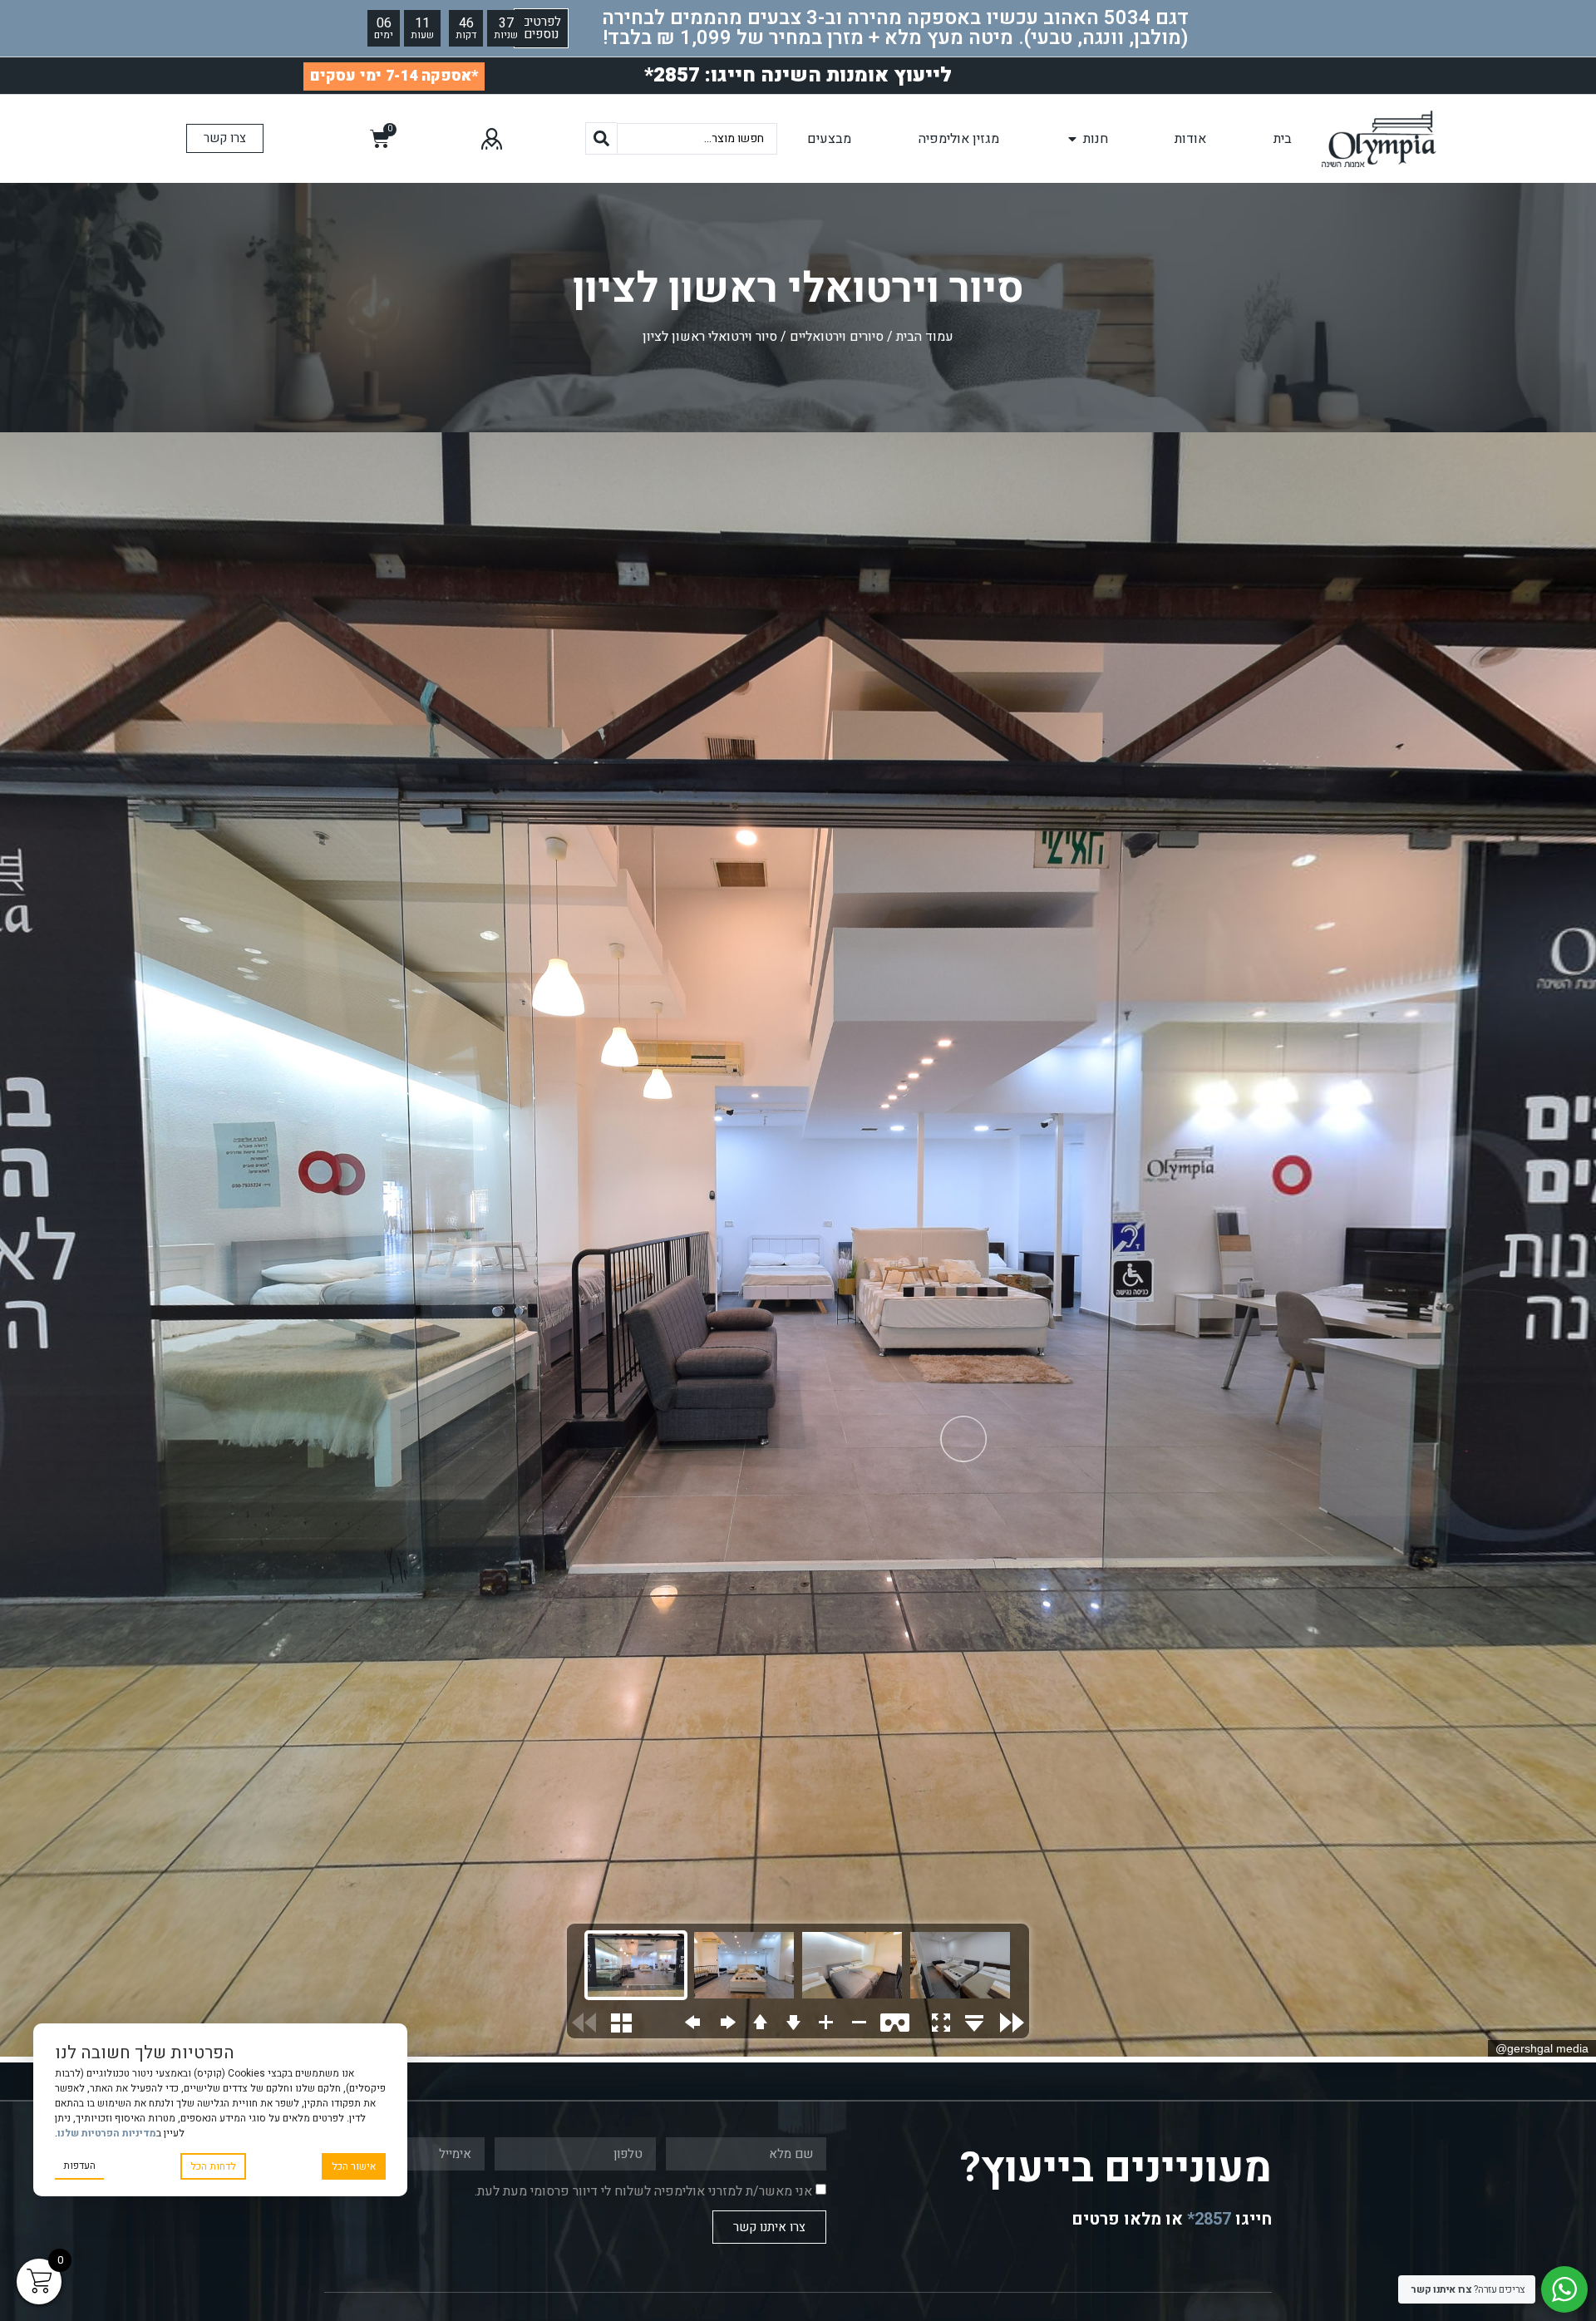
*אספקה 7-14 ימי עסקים (394, 76)
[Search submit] (601, 138)
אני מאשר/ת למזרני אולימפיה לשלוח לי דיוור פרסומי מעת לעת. (643, 2191)
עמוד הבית (925, 337)
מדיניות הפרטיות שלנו (107, 2133)
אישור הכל (354, 2166)
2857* (1207, 2219)
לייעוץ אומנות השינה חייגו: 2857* (798, 75)
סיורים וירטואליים (837, 337)
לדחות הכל (213, 2166)
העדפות (79, 2166)
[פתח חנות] (1072, 139)
